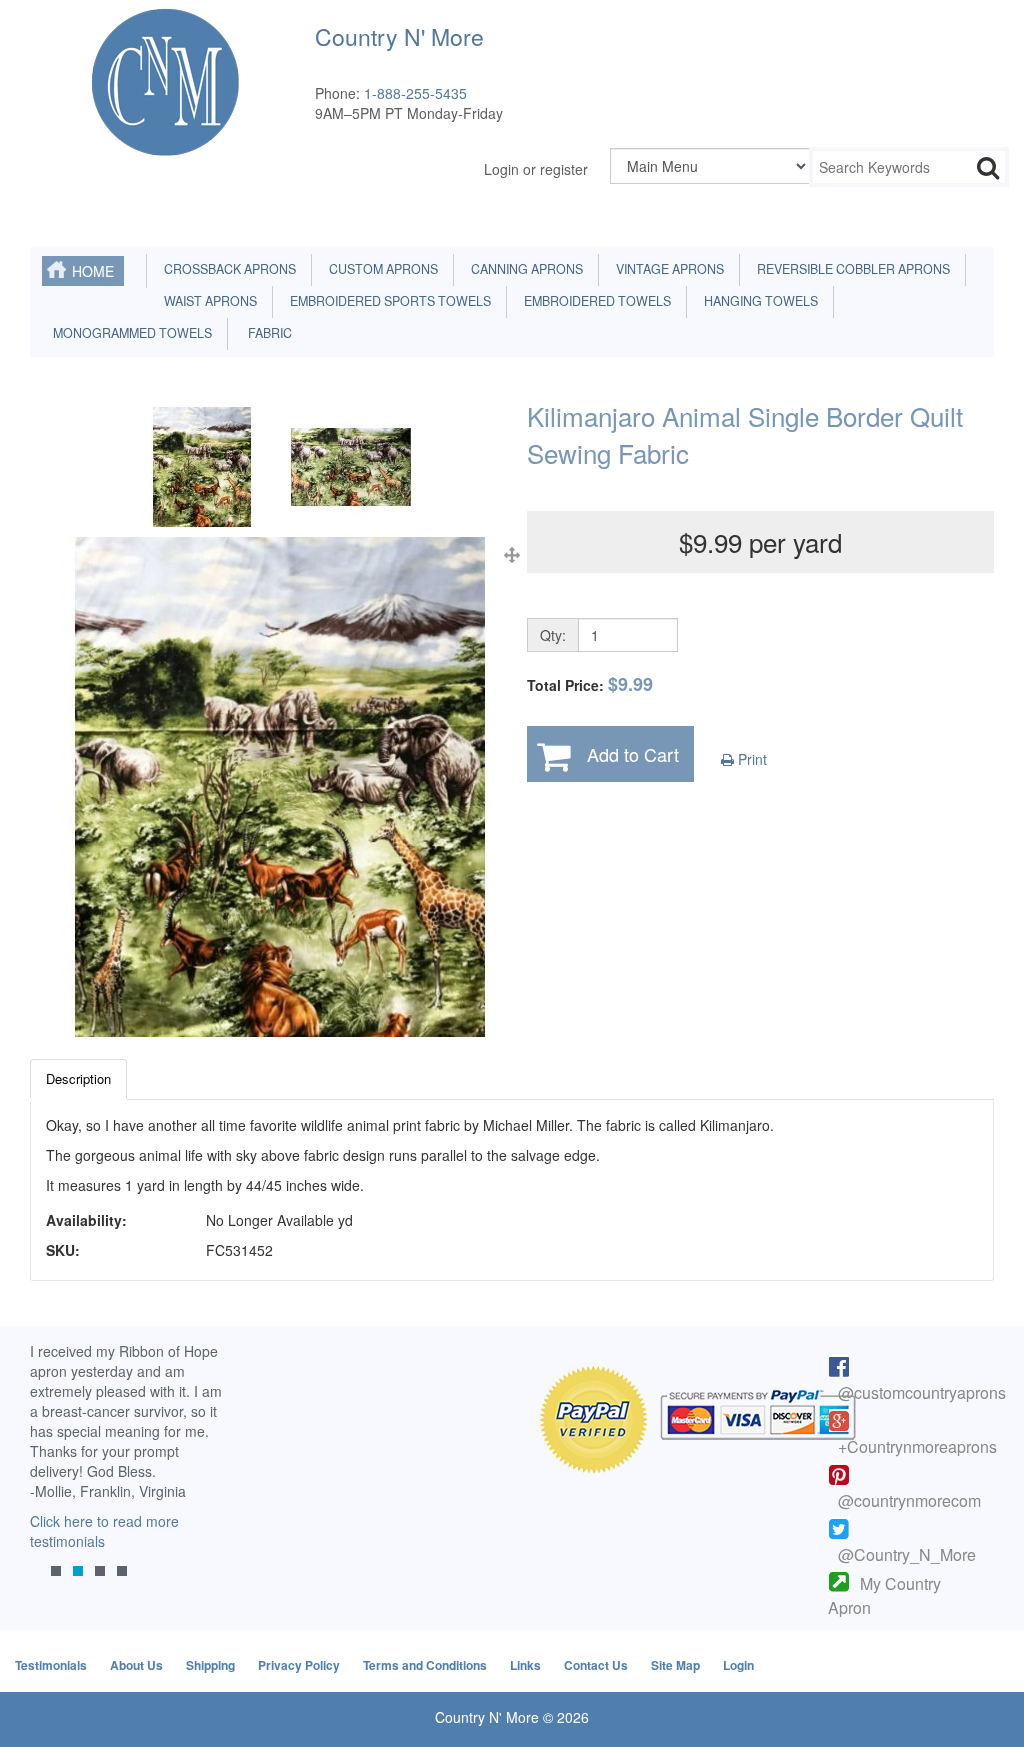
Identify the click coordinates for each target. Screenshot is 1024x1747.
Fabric (265, 333)
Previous (55, 1479)
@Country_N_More (907, 1554)
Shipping (210, 1665)
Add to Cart (633, 754)
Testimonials (51, 1665)
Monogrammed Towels (129, 333)
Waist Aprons (207, 301)
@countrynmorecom (909, 1500)
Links (525, 1665)
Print (750, 759)
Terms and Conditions (425, 1665)
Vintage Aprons (667, 269)
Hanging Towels (758, 301)
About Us (136, 1665)
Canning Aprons (524, 269)
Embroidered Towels (594, 301)
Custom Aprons (380, 269)
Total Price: (590, 684)
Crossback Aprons (227, 269)
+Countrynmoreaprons (917, 1446)
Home (93, 271)
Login (738, 1665)
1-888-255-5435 (415, 93)
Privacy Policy (299, 1665)
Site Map (675, 1665)
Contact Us (596, 1665)
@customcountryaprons (922, 1392)
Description (78, 1078)
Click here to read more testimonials (104, 1531)
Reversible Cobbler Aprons (850, 269)
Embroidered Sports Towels (387, 301)
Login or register (536, 169)
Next (201, 1479)
